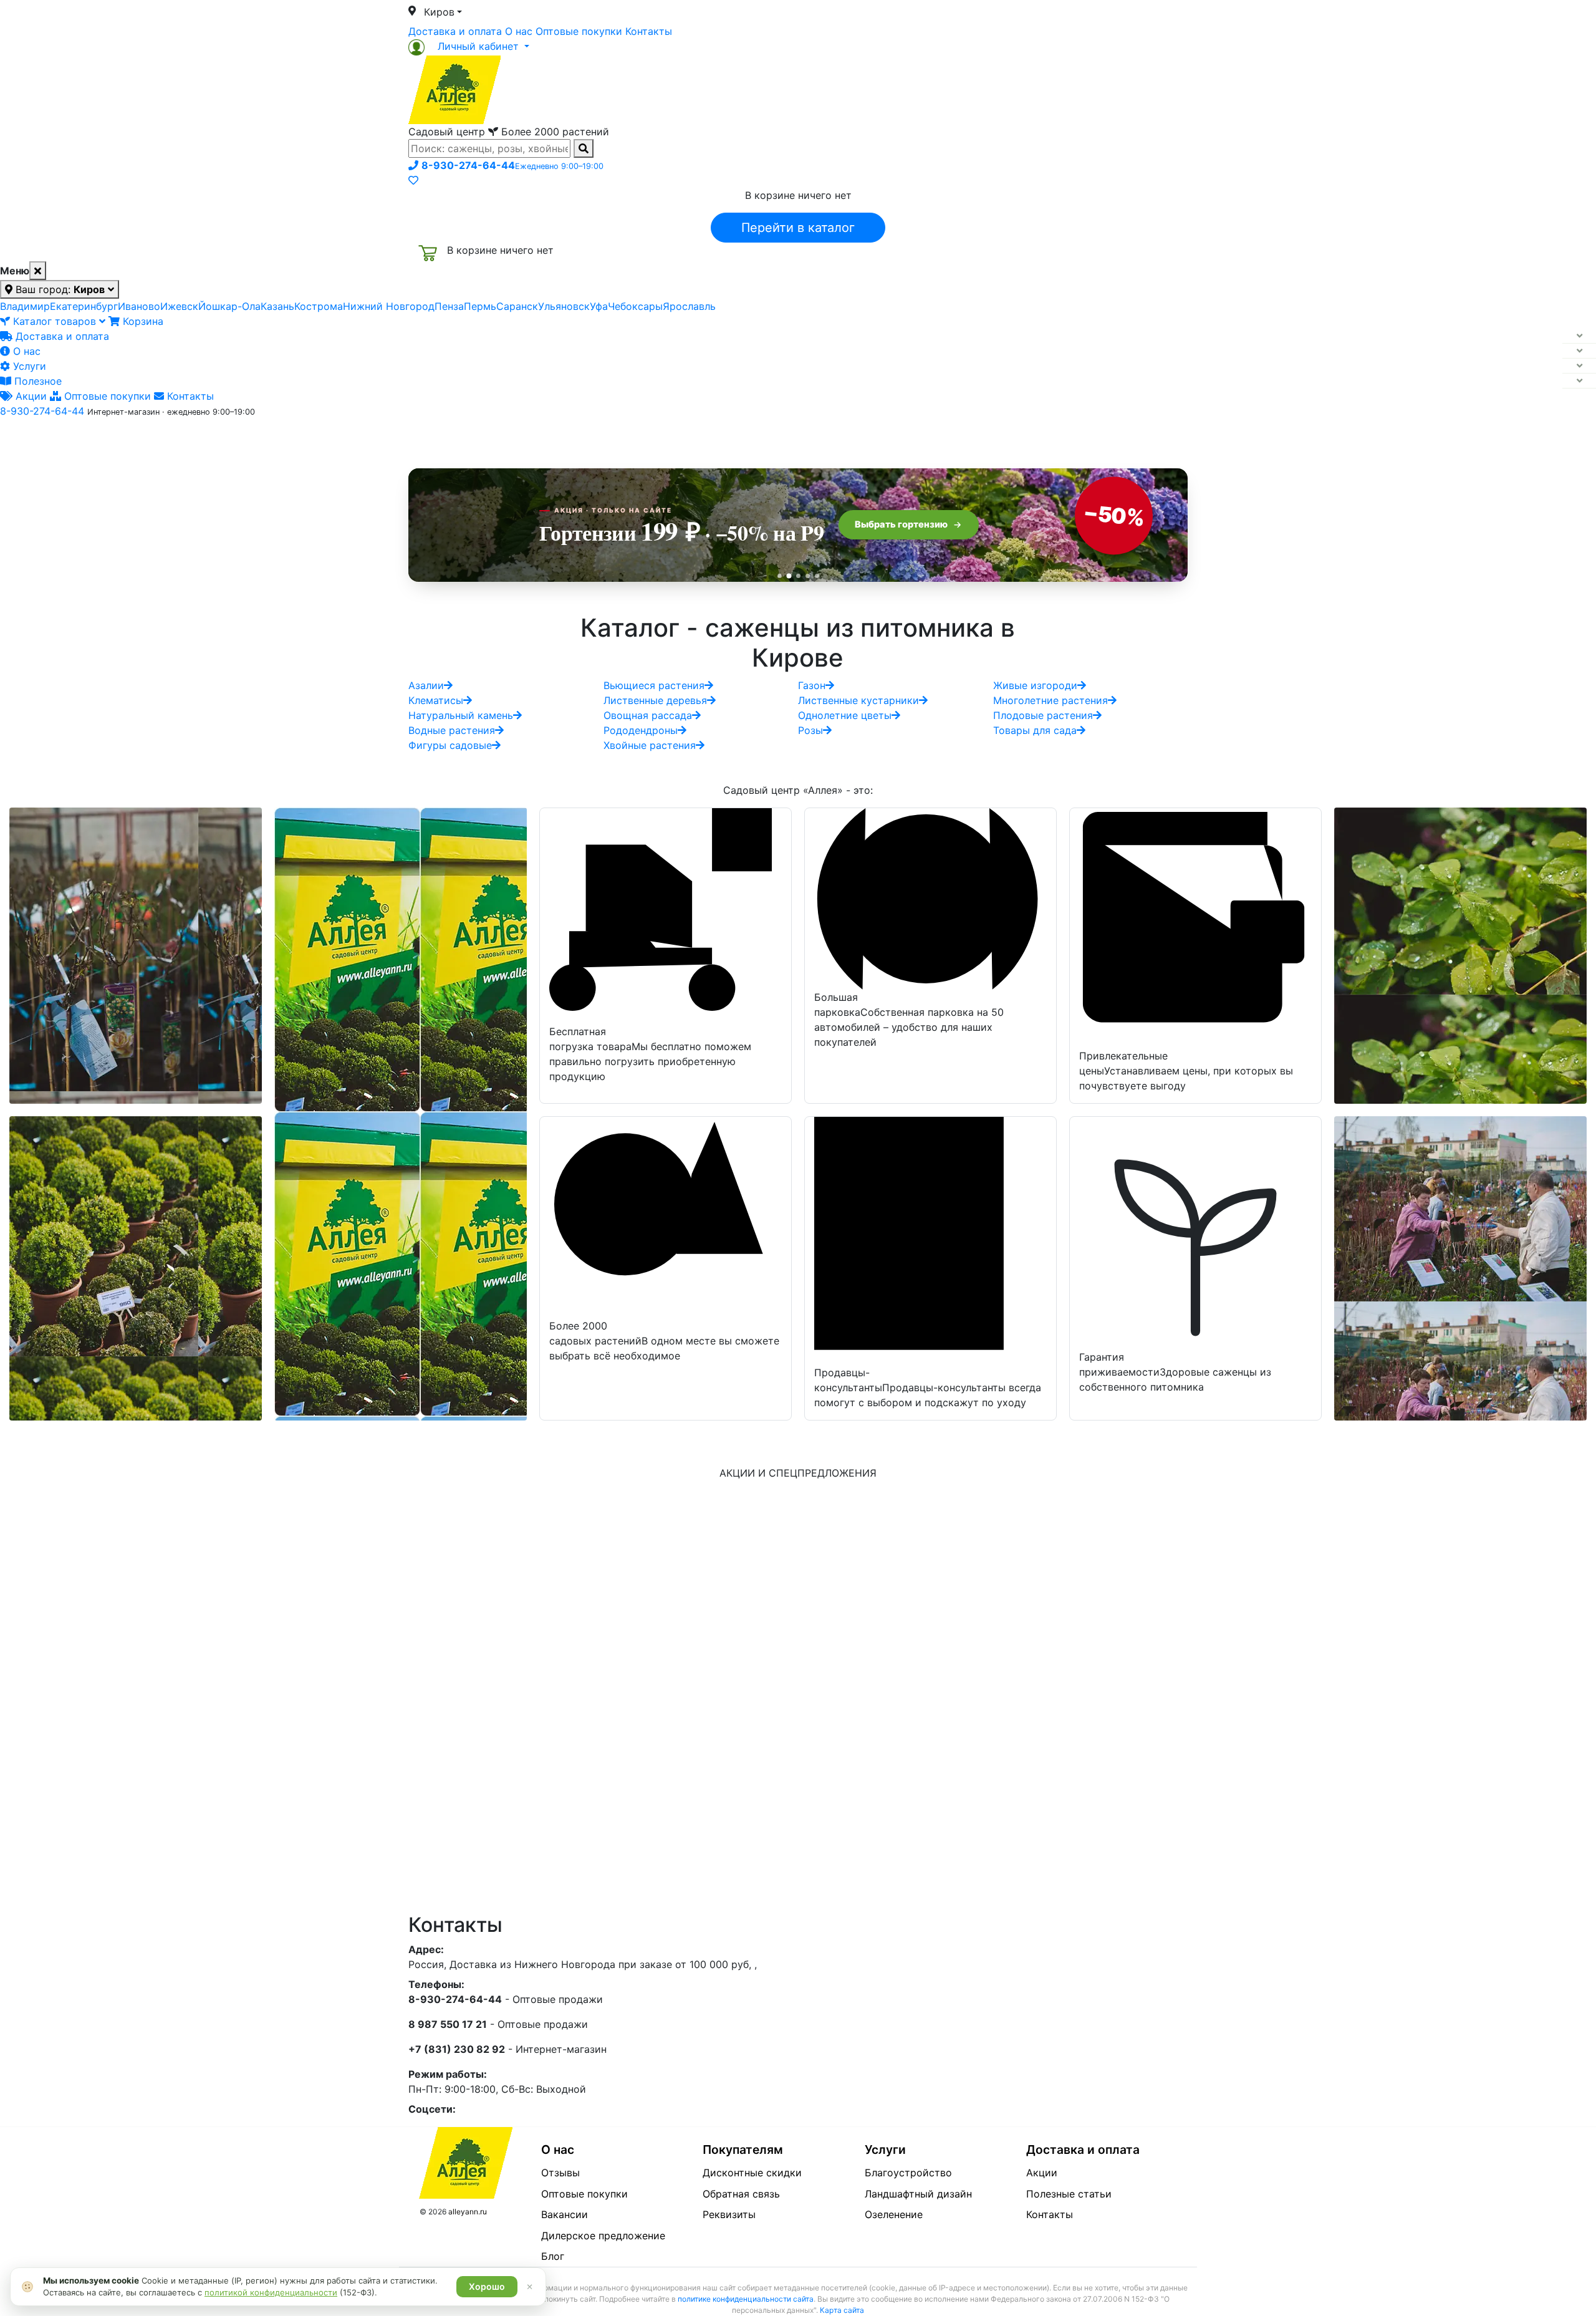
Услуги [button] (855, 438)
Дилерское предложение (603, 2236)
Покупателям (743, 2150)
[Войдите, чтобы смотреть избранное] (413, 180)
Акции (30, 396)
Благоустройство (908, 2173)
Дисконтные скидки (752, 2173)
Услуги (28, 366)
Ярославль (689, 306)
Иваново (139, 306)
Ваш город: (59, 289)
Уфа (599, 306)
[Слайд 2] (789, 576)
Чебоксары (635, 306)
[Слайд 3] (798, 576)
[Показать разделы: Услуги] (1579, 366)
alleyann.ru (468, 2212)
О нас (519, 31)
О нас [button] (608, 438)
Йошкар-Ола (229, 306)
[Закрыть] (38, 271)
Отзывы (560, 2173)
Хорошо (487, 2286)
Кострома (319, 306)
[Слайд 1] (780, 576)
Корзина (142, 321)
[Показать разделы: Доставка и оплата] (1579, 336)
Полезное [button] (955, 438)
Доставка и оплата (455, 31)
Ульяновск (564, 306)
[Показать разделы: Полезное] (1579, 381)
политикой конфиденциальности (271, 2292)
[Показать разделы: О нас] (1579, 351)
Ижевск (179, 306)
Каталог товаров (55, 321)
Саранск (517, 306)
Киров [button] (439, 12)
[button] (469, 46)
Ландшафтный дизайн (918, 2194)
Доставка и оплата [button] (729, 438)
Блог (553, 2256)
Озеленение (894, 2214)
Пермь (480, 306)
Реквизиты (729, 2214)
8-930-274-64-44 (42, 411)
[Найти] (584, 148)
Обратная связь (741, 2194)
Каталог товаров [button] (498, 440)
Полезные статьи (1069, 2194)
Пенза (449, 306)
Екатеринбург (84, 306)
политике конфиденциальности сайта (746, 2299)
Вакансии (565, 2214)
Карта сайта (842, 2310)
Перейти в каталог (798, 228)
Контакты (649, 31)
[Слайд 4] (808, 576)
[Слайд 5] (817, 576)
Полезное (36, 381)
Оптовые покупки (579, 31)
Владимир (25, 306)
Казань (277, 306)
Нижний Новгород (389, 306)
